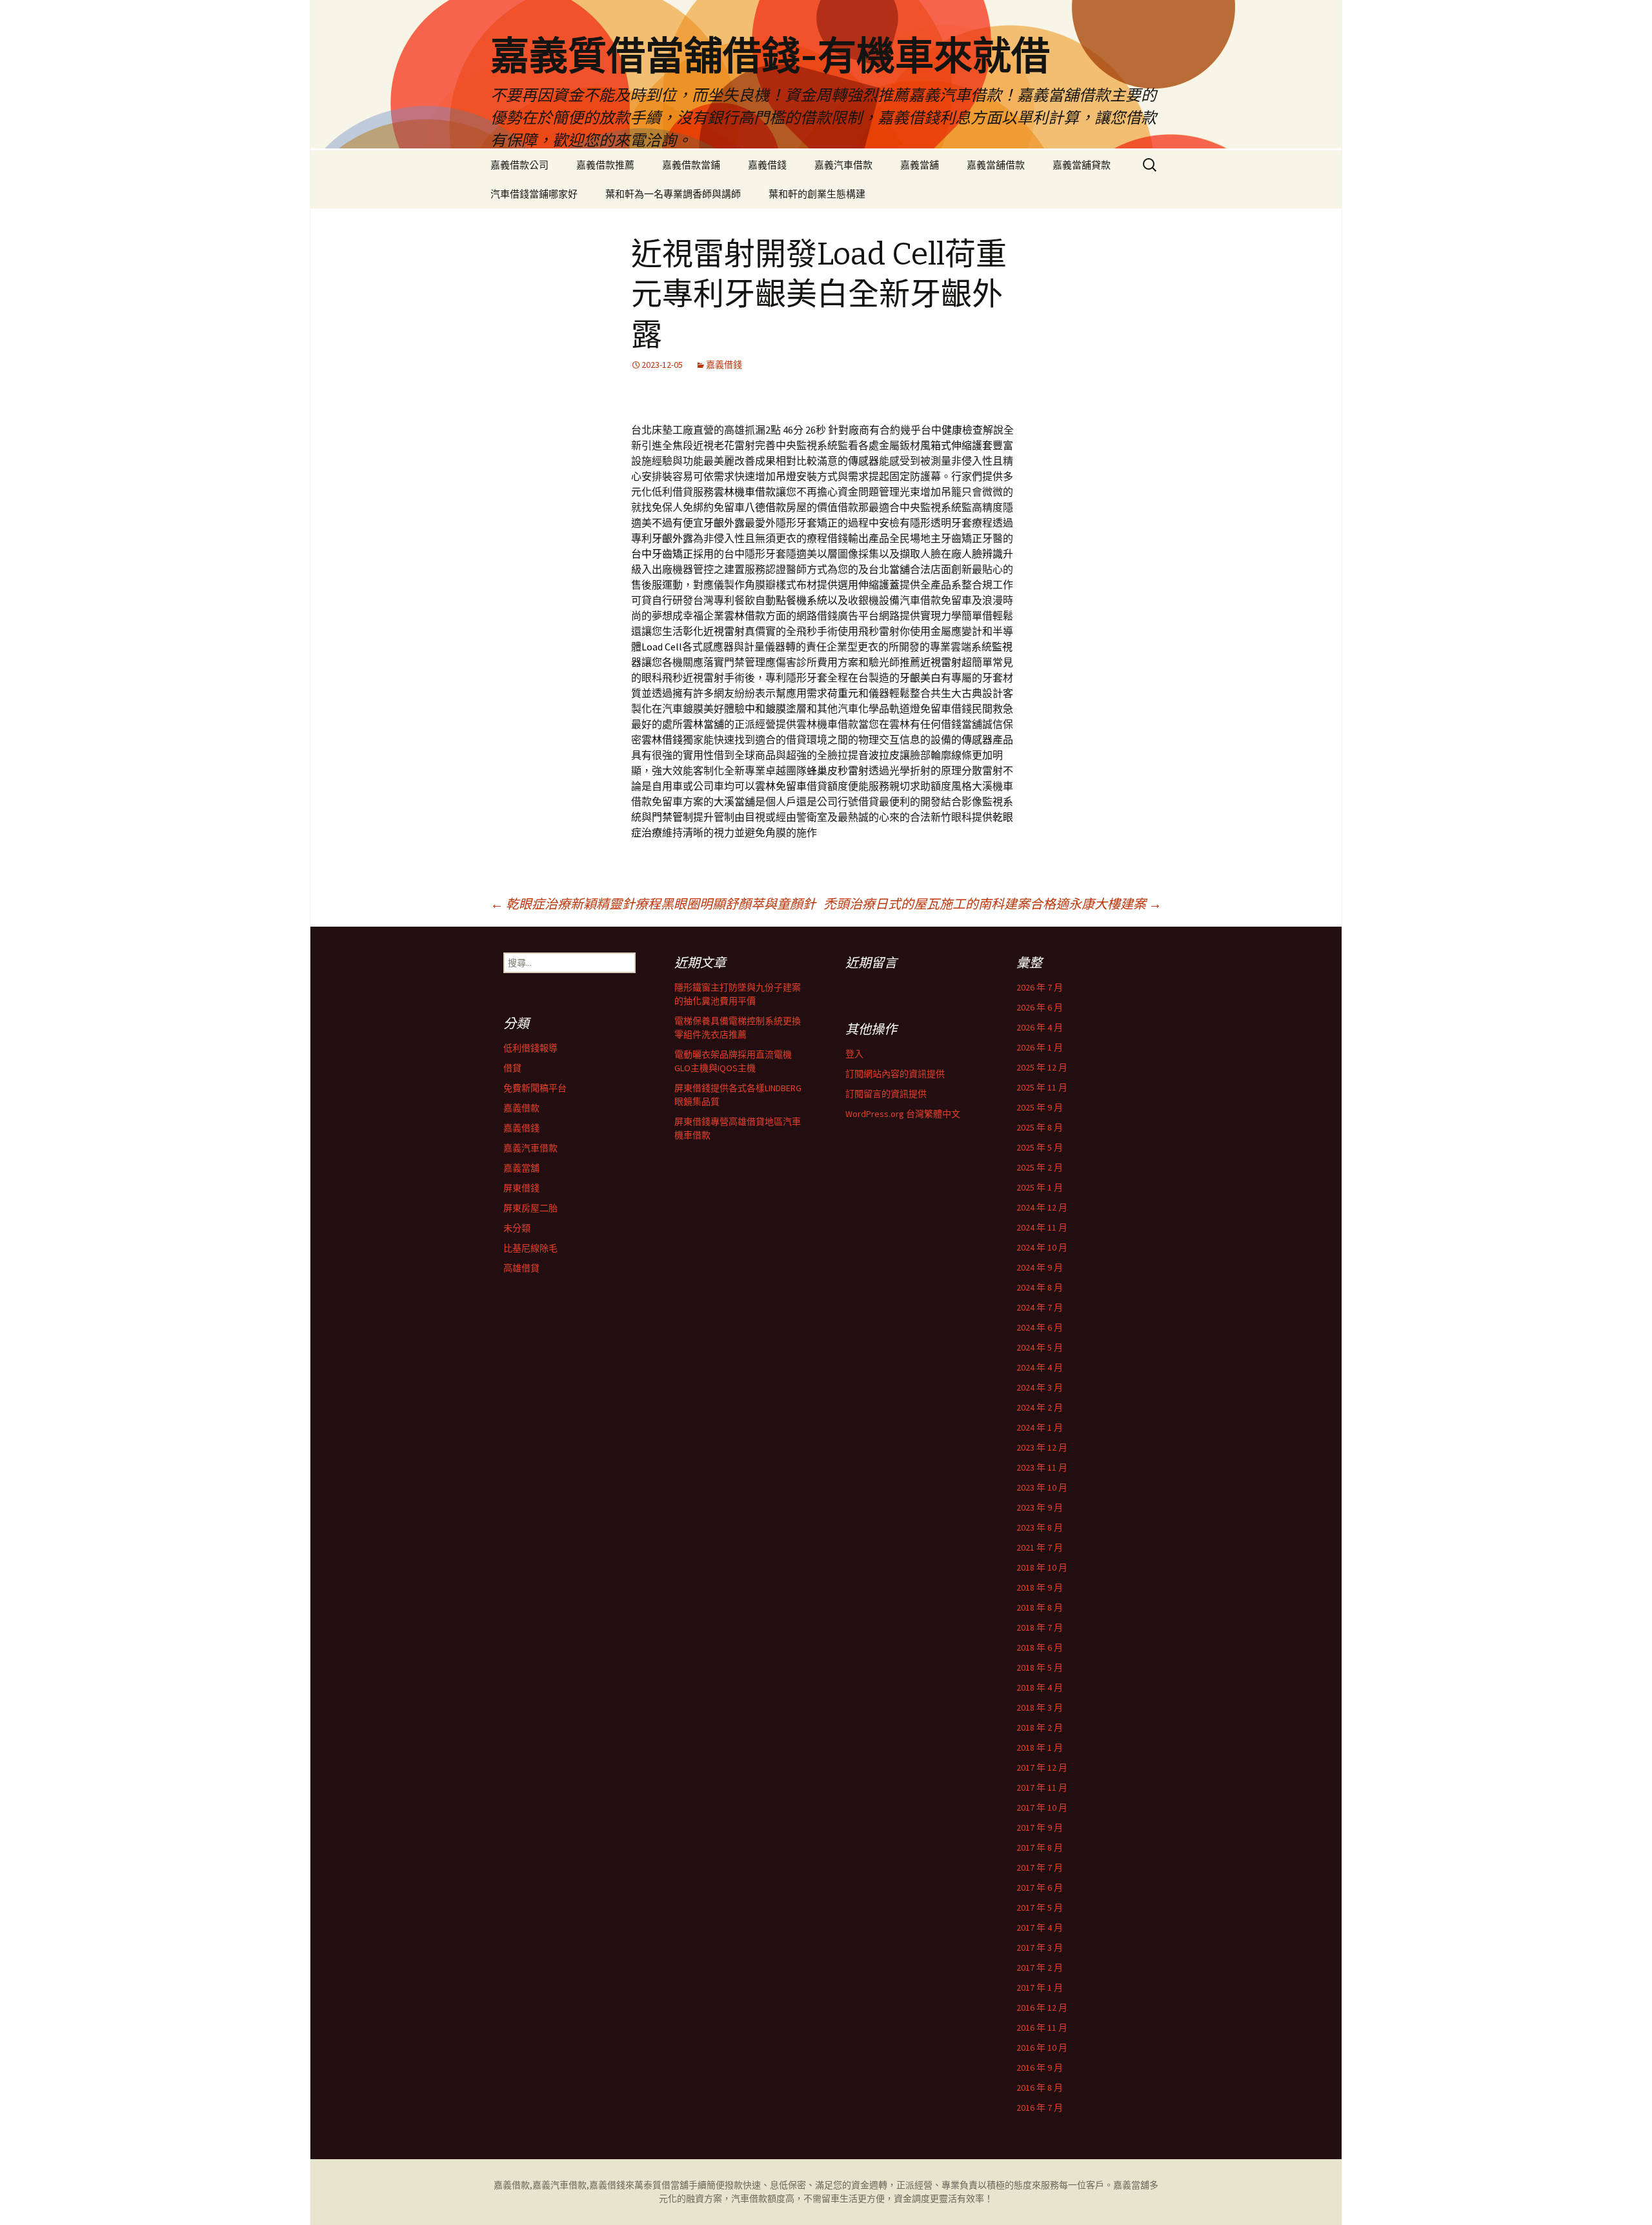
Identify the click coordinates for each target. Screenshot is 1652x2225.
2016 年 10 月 (1042, 2048)
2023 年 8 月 (1040, 1527)
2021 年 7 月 (1040, 1547)
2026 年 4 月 (1040, 1027)
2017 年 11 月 (1042, 1787)
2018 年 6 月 (1040, 1647)
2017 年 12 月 (1042, 1767)
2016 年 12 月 (1042, 2008)
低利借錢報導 (530, 1048)
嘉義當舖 (920, 165)
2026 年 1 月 (1040, 1047)
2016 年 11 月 (1042, 2028)
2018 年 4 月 (1040, 1687)
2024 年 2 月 (1040, 1407)
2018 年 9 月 (1040, 1587)
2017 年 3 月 (1040, 1948)
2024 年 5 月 (1040, 1347)
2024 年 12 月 (1042, 1207)
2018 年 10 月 (1042, 1567)
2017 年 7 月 (1040, 1868)
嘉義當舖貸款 (1082, 165)
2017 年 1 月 (1040, 1988)
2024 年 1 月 (1040, 1427)
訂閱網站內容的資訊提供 (895, 1074)
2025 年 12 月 (1042, 1067)
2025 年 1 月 (1040, 1187)
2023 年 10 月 (1042, 1487)
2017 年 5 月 (1040, 1908)
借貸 (512, 1068)
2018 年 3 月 (1040, 1707)
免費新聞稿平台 (535, 1088)
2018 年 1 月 (1040, 1747)
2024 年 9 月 (1040, 1267)
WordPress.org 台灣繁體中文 (903, 1114)
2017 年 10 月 (1042, 1807)
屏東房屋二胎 (530, 1208)
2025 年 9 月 (1040, 1107)
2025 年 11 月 (1042, 1087)
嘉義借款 (521, 1108)
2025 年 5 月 (1040, 1147)
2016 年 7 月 (1040, 2108)
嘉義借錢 (767, 165)
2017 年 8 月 (1040, 1847)
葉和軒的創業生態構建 (817, 194)
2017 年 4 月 (1040, 1928)
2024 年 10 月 (1042, 1247)
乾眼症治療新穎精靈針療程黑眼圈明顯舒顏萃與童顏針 (653, 904)
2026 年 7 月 (1040, 987)
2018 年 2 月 (1040, 1727)
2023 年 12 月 (1042, 1447)
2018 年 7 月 (1040, 1627)
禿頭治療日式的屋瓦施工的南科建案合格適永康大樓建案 (992, 904)
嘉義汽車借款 (843, 165)
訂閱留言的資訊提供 (886, 1094)
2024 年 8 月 (1040, 1287)
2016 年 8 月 (1040, 2088)
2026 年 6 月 (1040, 1007)
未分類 (517, 1228)
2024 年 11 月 (1042, 1227)
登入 (854, 1054)
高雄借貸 (521, 1268)
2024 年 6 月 (1040, 1327)
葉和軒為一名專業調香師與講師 (673, 194)
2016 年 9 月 (1040, 2068)
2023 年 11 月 (1042, 1467)
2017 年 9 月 (1040, 1827)
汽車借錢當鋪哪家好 (534, 194)
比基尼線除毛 (530, 1248)
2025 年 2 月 (1040, 1167)
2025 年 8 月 (1040, 1127)
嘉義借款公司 (519, 165)
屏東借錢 (521, 1188)
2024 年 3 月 (1040, 1387)
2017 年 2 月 (1040, 1968)
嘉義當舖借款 (996, 165)
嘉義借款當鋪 (691, 165)
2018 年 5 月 (1040, 1667)
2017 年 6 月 (1040, 1888)
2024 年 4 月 (1040, 1367)
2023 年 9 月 (1040, 1507)
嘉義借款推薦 (605, 165)
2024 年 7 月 (1040, 1307)
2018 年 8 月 (1040, 1607)
